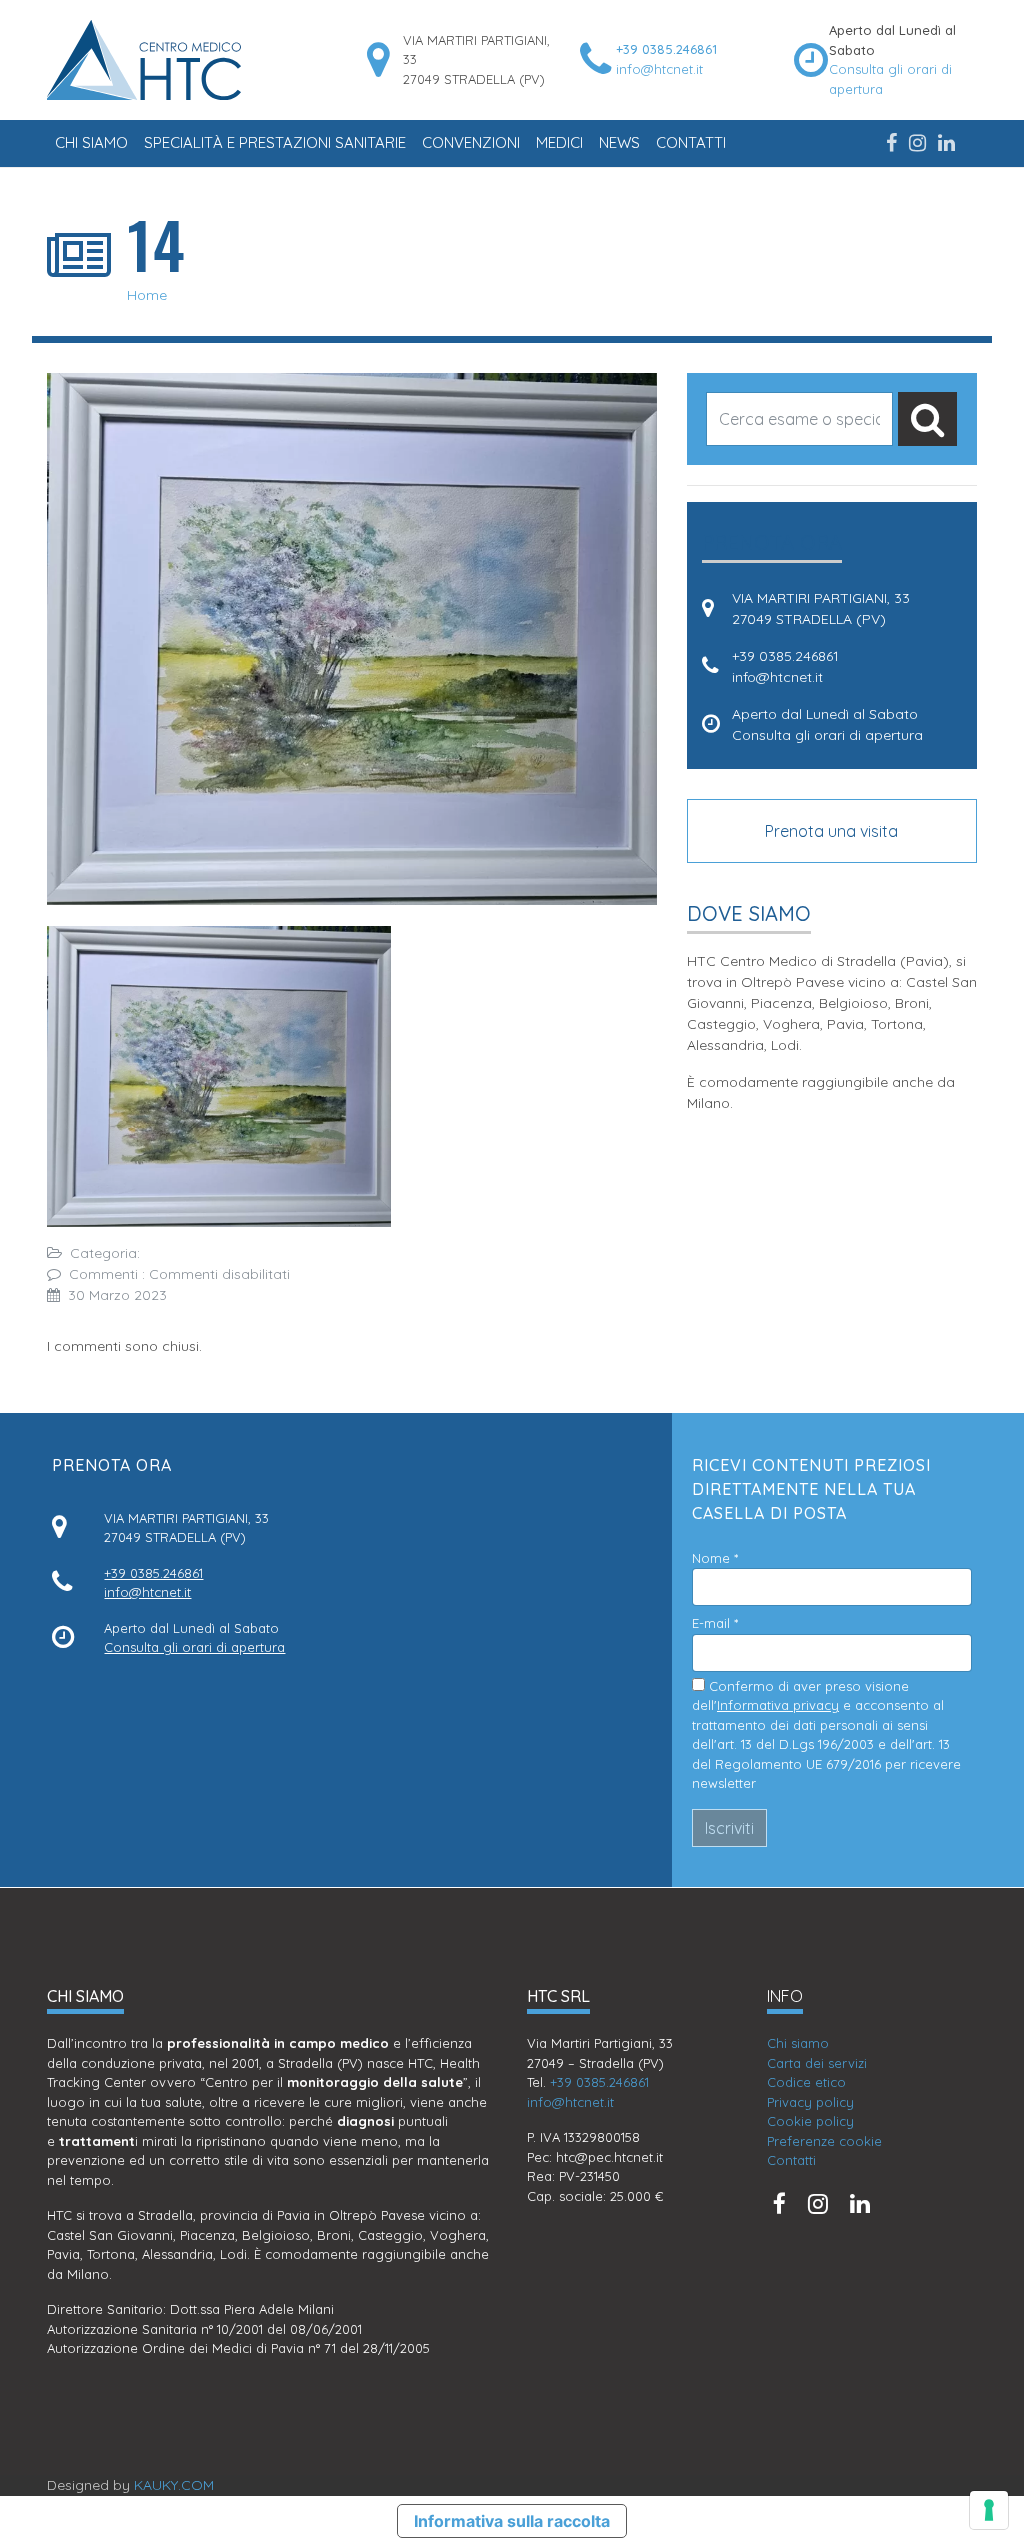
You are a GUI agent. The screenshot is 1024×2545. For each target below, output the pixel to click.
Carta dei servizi (817, 2063)
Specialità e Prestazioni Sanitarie (275, 142)
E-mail (715, 1623)
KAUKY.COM (174, 2485)
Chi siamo (91, 142)
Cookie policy (810, 2121)
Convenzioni (471, 142)
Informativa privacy (778, 1705)
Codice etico (806, 2082)
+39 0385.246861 (666, 49)
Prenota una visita (831, 831)
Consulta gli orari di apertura (827, 735)
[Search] (927, 419)
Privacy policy (810, 2102)
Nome (715, 1558)
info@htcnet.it (659, 69)
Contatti (691, 142)
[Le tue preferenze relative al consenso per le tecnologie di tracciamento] (989, 2510)
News (619, 142)
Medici (559, 142)
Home (147, 295)
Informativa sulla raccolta (512, 2521)
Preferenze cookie (824, 2141)
